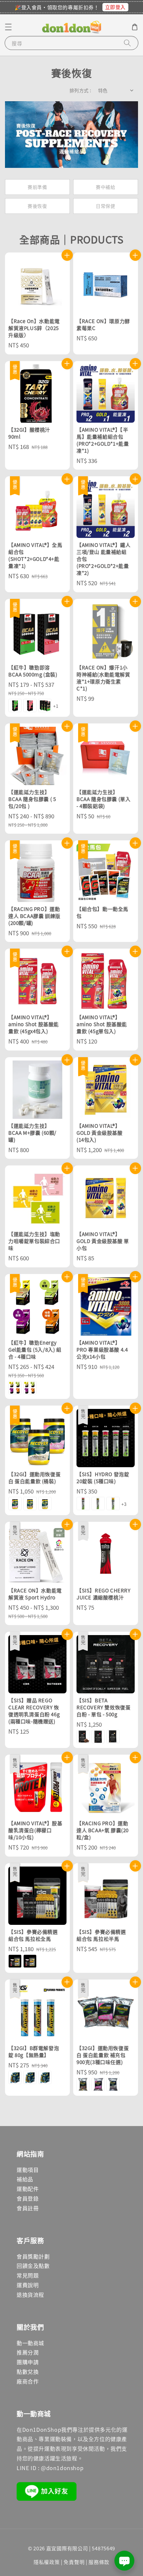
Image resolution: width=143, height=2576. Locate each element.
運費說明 (28, 2285)
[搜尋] (127, 43)
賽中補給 (105, 187)
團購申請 (28, 2362)
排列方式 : (80, 90)
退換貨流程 (30, 2295)
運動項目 (28, 2170)
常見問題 (28, 2275)
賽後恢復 (37, 206)
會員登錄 (28, 2198)
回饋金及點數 (33, 2266)
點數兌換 (28, 2371)
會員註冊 (28, 2208)
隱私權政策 (47, 2562)
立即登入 (115, 7)
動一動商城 (30, 2343)
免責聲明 (74, 2562)
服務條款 (99, 2562)
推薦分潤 (28, 2352)
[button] (8, 27)
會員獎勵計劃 (33, 2256)
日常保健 (105, 206)
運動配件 (28, 2189)
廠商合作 (28, 2381)
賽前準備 (37, 187)
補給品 (25, 2179)
